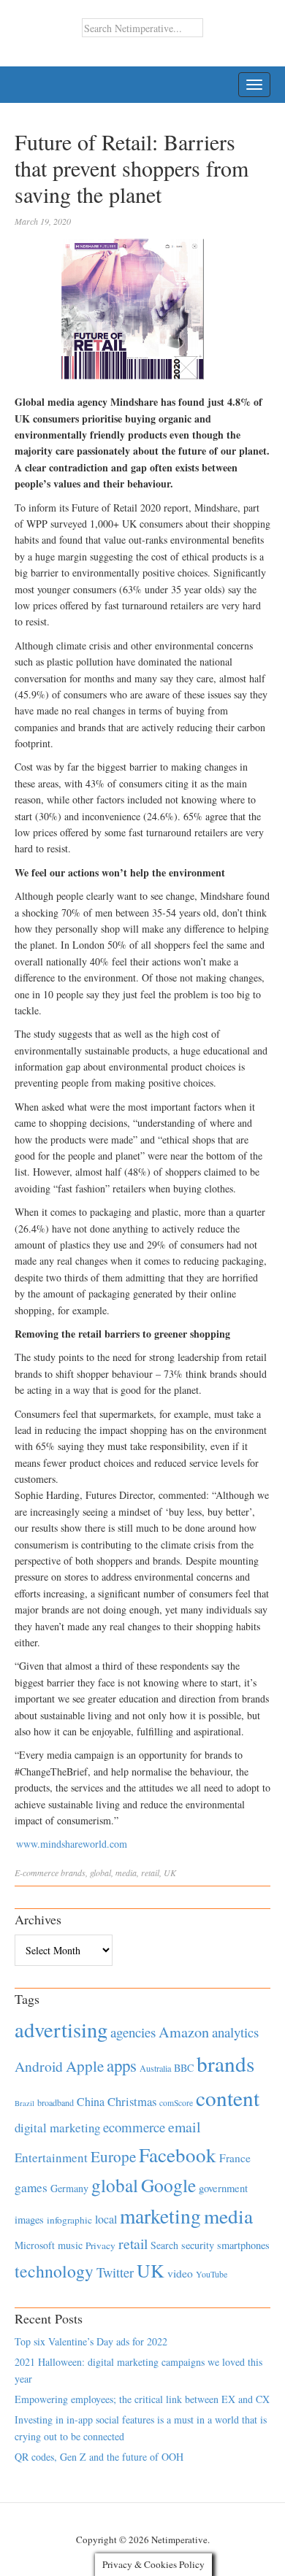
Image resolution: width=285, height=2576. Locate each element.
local (106, 2219)
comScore (176, 2103)
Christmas (132, 2101)
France (235, 2158)
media (126, 1873)
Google (168, 2185)
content (228, 2098)
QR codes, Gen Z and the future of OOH (99, 2457)
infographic (69, 2220)
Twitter (115, 2272)
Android (39, 2066)
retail (150, 1873)
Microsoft (35, 2245)
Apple (85, 2066)
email (185, 2127)
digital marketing (57, 2128)
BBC (184, 2068)
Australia (155, 2068)
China (91, 2101)
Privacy (100, 2245)
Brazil (24, 2103)
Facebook (178, 2155)
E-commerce (37, 1873)
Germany (69, 2188)
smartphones (243, 2245)
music (70, 2245)
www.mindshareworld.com (72, 1844)
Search (164, 2245)
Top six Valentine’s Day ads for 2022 (91, 2341)
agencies (133, 2032)
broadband (56, 2102)
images (29, 2220)
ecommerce (134, 2127)
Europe (113, 2156)
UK (170, 1873)
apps (122, 2065)
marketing (160, 2216)
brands (73, 1873)
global (100, 1873)
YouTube (212, 2274)
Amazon (184, 2032)
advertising (61, 2029)
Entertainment (51, 2157)
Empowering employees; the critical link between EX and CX (142, 2399)
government (223, 2188)
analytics (235, 2032)
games (31, 2187)
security (198, 2245)
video (180, 2273)
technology (54, 2271)
